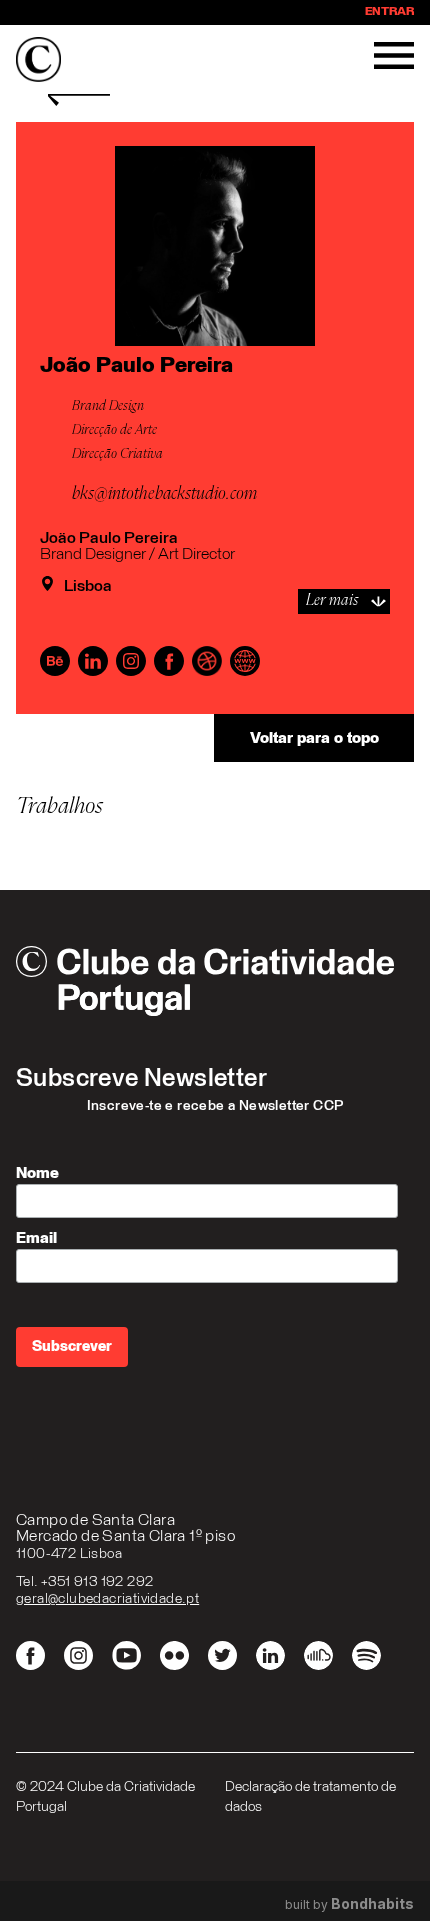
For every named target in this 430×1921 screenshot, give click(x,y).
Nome (37, 1173)
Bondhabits (372, 1904)
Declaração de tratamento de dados (310, 1797)
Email (36, 1238)
